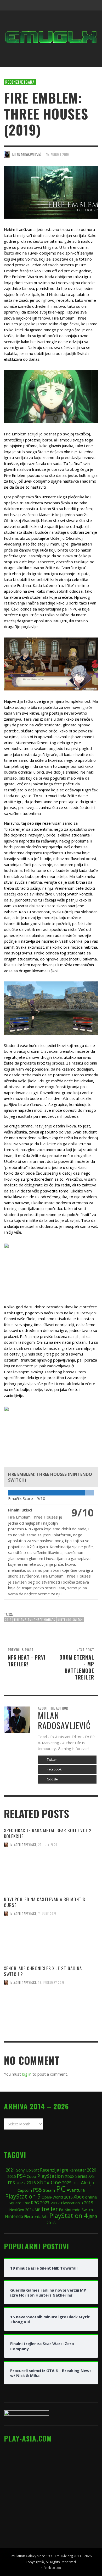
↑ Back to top (51, 2568)
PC (61, 2189)
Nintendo (14, 2216)
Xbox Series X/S (80, 2176)
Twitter (52, 1760)
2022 (21, 2183)
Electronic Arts (36, 2216)
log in (27, 2074)
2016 (31, 2183)
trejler (50, 2209)
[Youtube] (82, 5)
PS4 (21, 2176)
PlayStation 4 (69, 2215)
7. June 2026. (48, 1914)
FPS (11, 2183)
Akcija (88, 2182)
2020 (92, 2170)
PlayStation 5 (23, 2196)
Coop (31, 2176)
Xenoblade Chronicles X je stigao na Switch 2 (43, 1971)
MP (37, 2210)
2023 (45, 2203)
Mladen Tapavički (23, 1845)
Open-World (52, 2197)
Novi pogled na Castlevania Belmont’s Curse (45, 1902)
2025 (67, 2183)
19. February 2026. (52, 1983)
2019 (8, 1620)
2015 (68, 2197)
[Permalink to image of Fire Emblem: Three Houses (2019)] (51, 192)
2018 (51, 2223)
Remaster (78, 2170)
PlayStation (50, 2176)
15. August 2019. (58, 154)
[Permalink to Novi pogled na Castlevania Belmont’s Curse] (51, 1945)
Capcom (25, 2190)
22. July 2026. (48, 1845)
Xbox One (49, 2182)
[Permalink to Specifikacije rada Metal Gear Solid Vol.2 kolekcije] (51, 1880)
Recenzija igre (54, 2170)
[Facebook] (52, 5)
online (91, 2197)
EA (61, 2210)
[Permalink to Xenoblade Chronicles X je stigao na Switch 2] (51, 2014)
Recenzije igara (20, 82)
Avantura (76, 2190)
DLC (76, 2183)
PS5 (37, 2190)
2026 (12, 2176)
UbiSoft (32, 2170)
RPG (35, 2203)
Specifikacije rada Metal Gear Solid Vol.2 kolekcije (48, 1833)
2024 (29, 2210)
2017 (55, 2203)
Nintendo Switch (70, 1620)
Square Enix (19, 2203)
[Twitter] (72, 5)
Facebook (54, 1769)
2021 (10, 2170)
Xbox (79, 2197)
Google (52, 1779)
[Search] (10, 5)
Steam (49, 2190)
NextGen (17, 2210)
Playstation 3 (72, 2203)
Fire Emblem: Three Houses (35, 1620)
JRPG (93, 2216)
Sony (20, 2170)
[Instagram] (62, 5)
